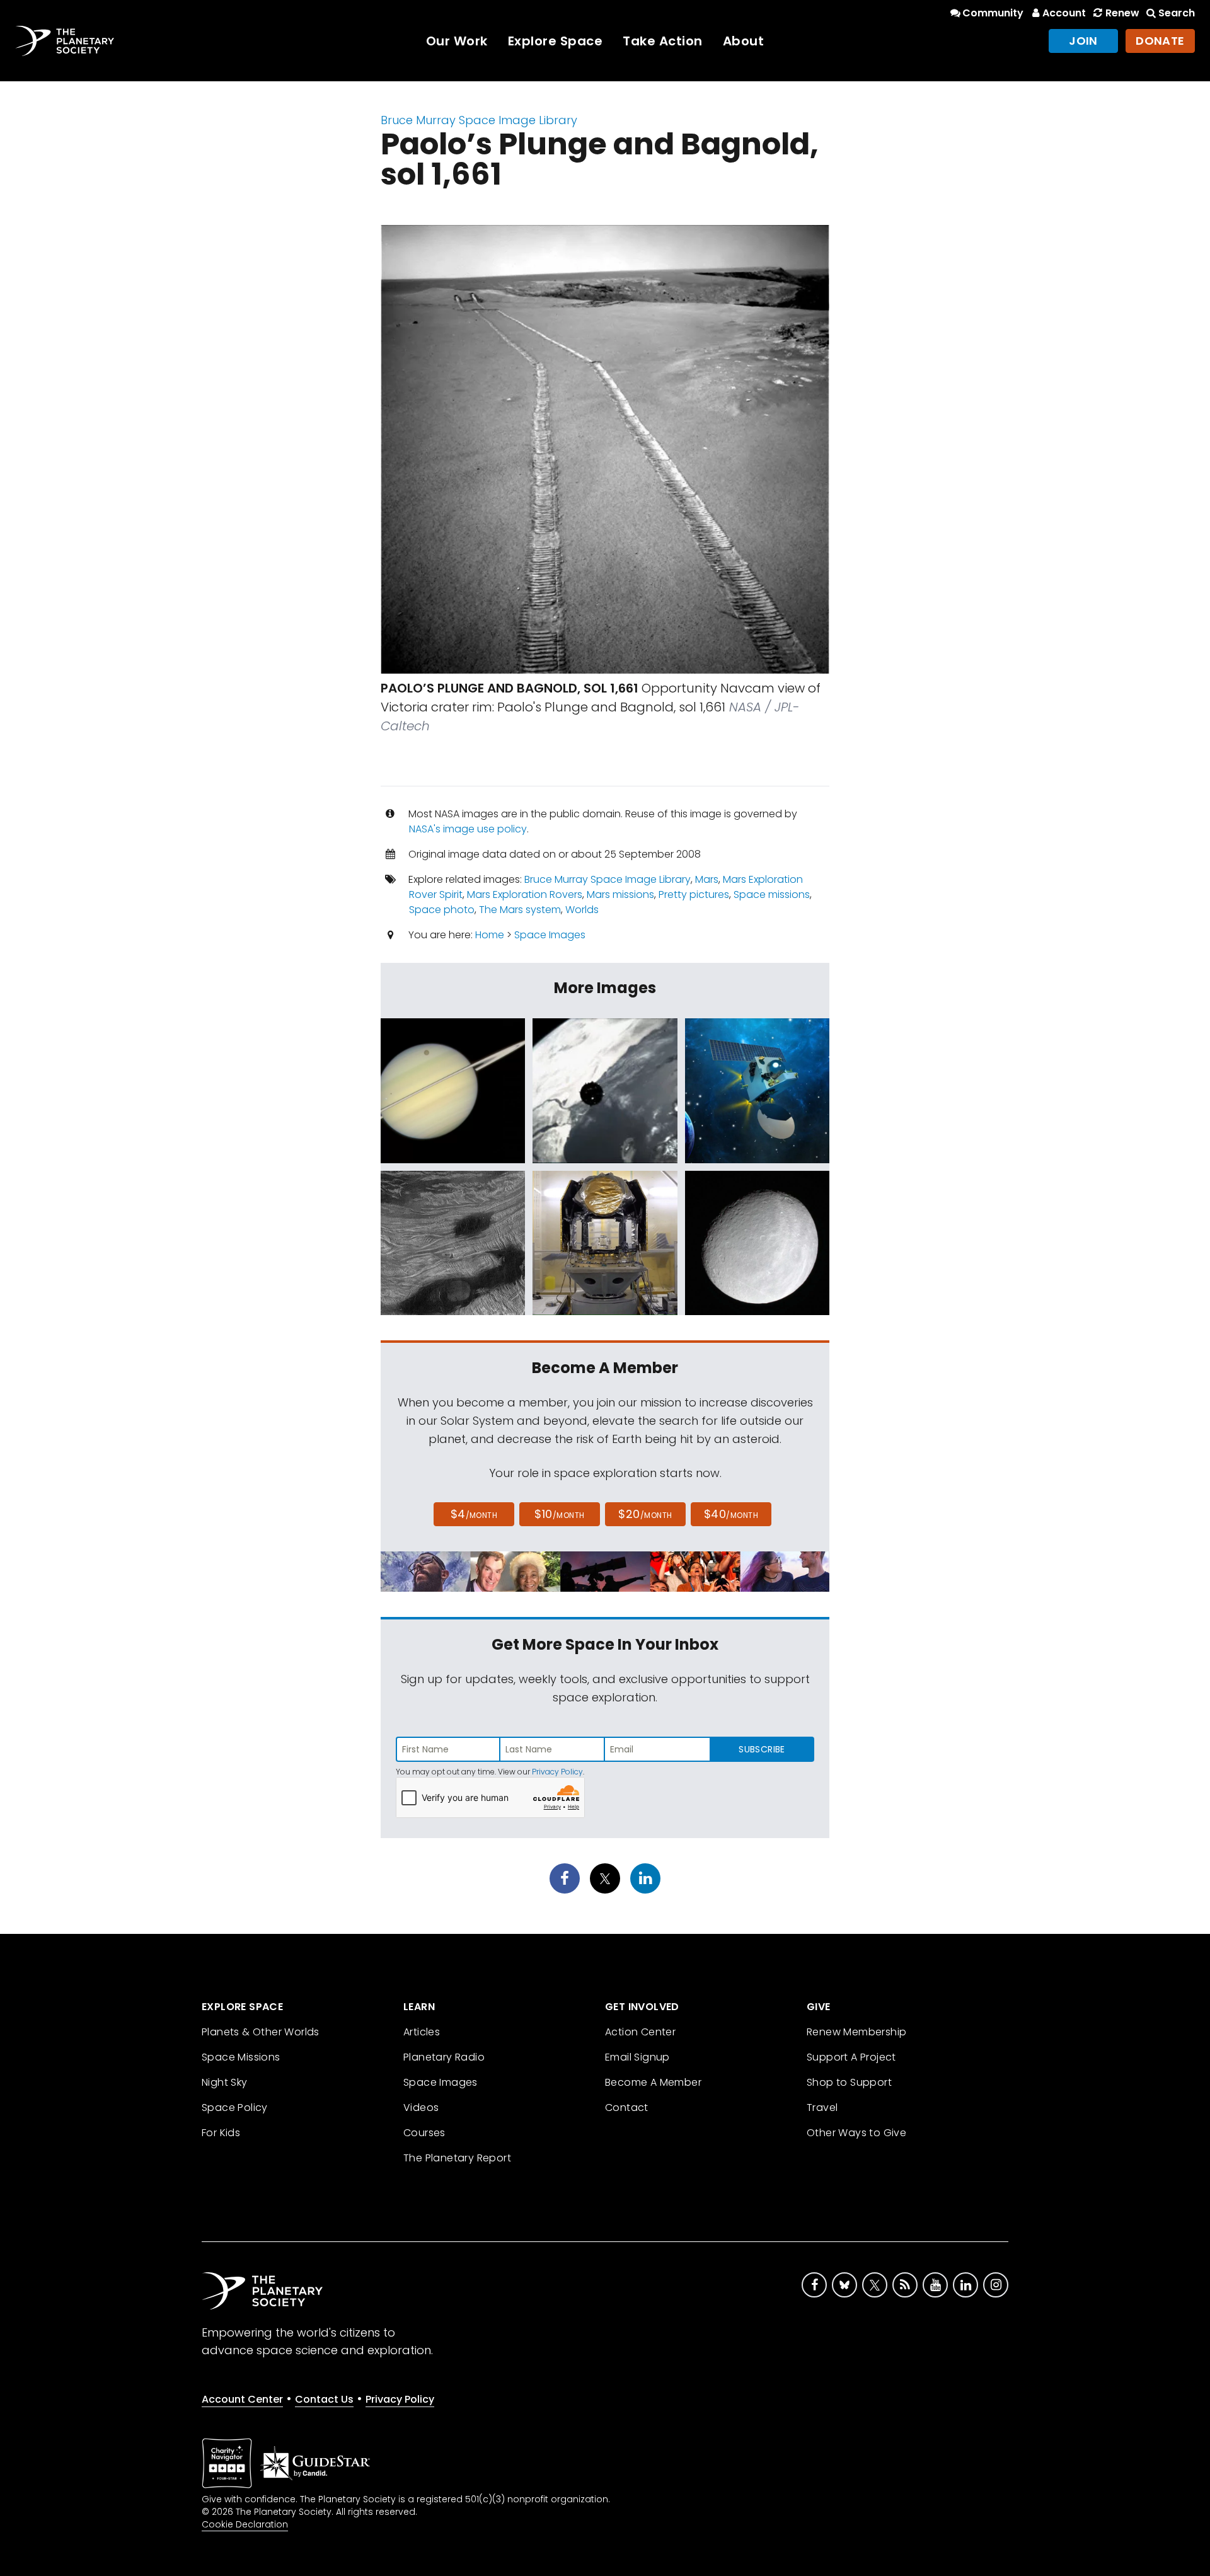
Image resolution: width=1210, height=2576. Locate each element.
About (744, 41)
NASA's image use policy (468, 829)
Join (1083, 41)
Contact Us (324, 2399)
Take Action (663, 41)
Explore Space (556, 41)
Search (1177, 13)
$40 (731, 1514)
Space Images (550, 935)
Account (1064, 13)
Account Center (242, 2399)
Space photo (442, 910)
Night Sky (225, 2082)
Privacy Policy (557, 1772)
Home (490, 935)
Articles (422, 2032)
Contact (627, 2107)
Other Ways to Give (856, 2133)
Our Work (457, 41)
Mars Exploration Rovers (525, 894)
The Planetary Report (457, 2158)
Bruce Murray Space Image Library (479, 120)
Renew (1122, 13)
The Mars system (520, 910)
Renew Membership (856, 2032)
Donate (1160, 41)
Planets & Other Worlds (261, 2032)
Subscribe (762, 1749)
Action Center (640, 2032)
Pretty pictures (694, 894)
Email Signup (637, 2057)
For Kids (221, 2133)
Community (993, 13)
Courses (424, 2133)
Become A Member (653, 2082)
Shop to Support (849, 2082)
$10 (559, 1514)
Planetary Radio (444, 2057)
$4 (474, 1514)
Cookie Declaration (245, 2524)
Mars (707, 879)
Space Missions (241, 2057)
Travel (822, 2107)
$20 (645, 1514)
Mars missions (620, 894)
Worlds (582, 910)
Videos (421, 2107)
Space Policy (235, 2107)
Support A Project (851, 2057)
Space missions (772, 894)
